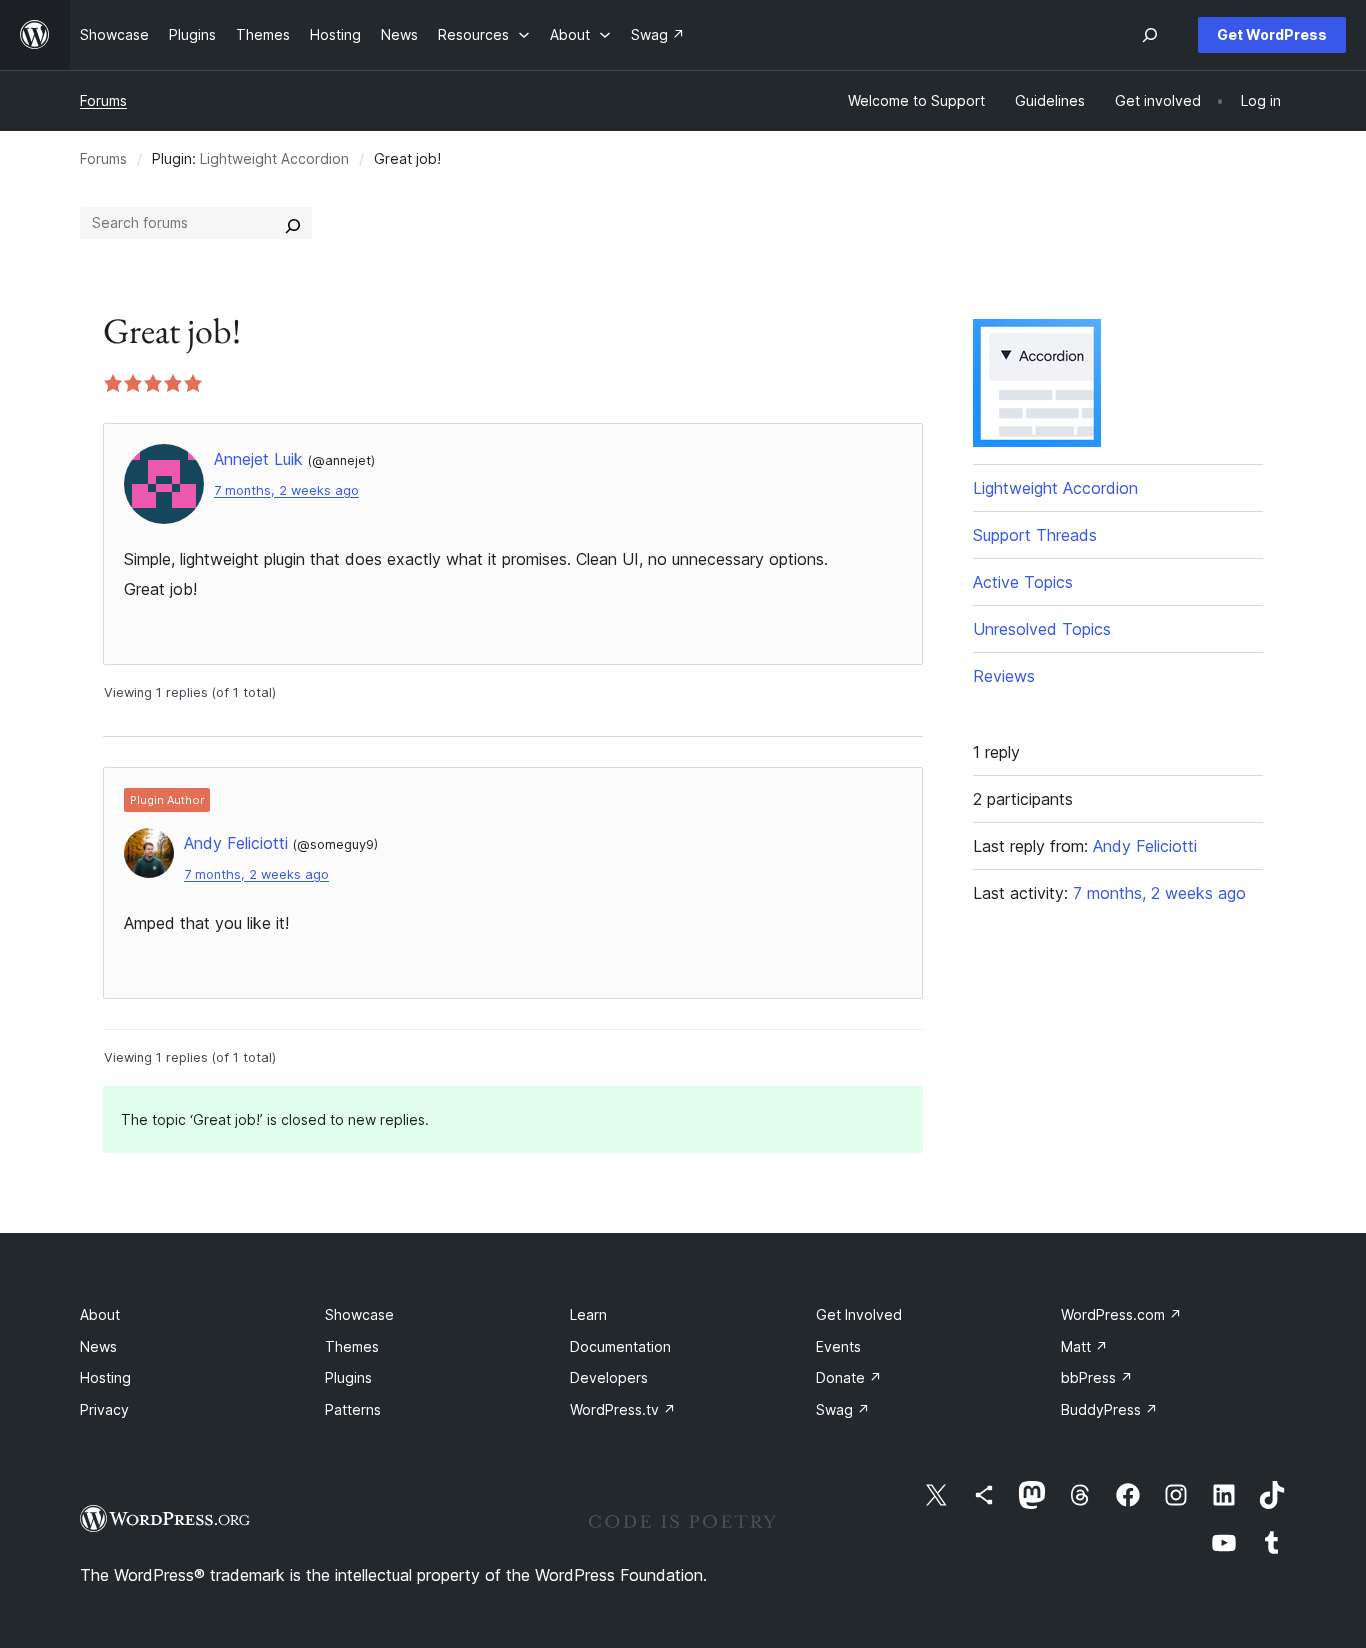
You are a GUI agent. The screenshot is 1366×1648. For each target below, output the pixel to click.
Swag (843, 1409)
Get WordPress (1272, 34)
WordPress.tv (623, 1409)
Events (838, 1346)
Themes (352, 1346)
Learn (588, 1314)
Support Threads (1035, 535)
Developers (609, 1377)
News (98, 1346)
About (100, 1314)
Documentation (620, 1346)
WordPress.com (1121, 1314)
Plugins (348, 1377)
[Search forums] (293, 223)
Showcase (359, 1314)
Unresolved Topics (1042, 629)
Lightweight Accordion (274, 158)
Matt (1084, 1346)
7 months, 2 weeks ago (286, 490)
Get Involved (859, 1314)
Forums (103, 100)
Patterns (353, 1409)
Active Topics (1023, 582)
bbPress (1097, 1377)
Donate (849, 1377)
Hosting (105, 1377)
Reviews (1004, 676)
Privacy (104, 1409)
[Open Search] (1150, 35)
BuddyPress (1109, 1409)
